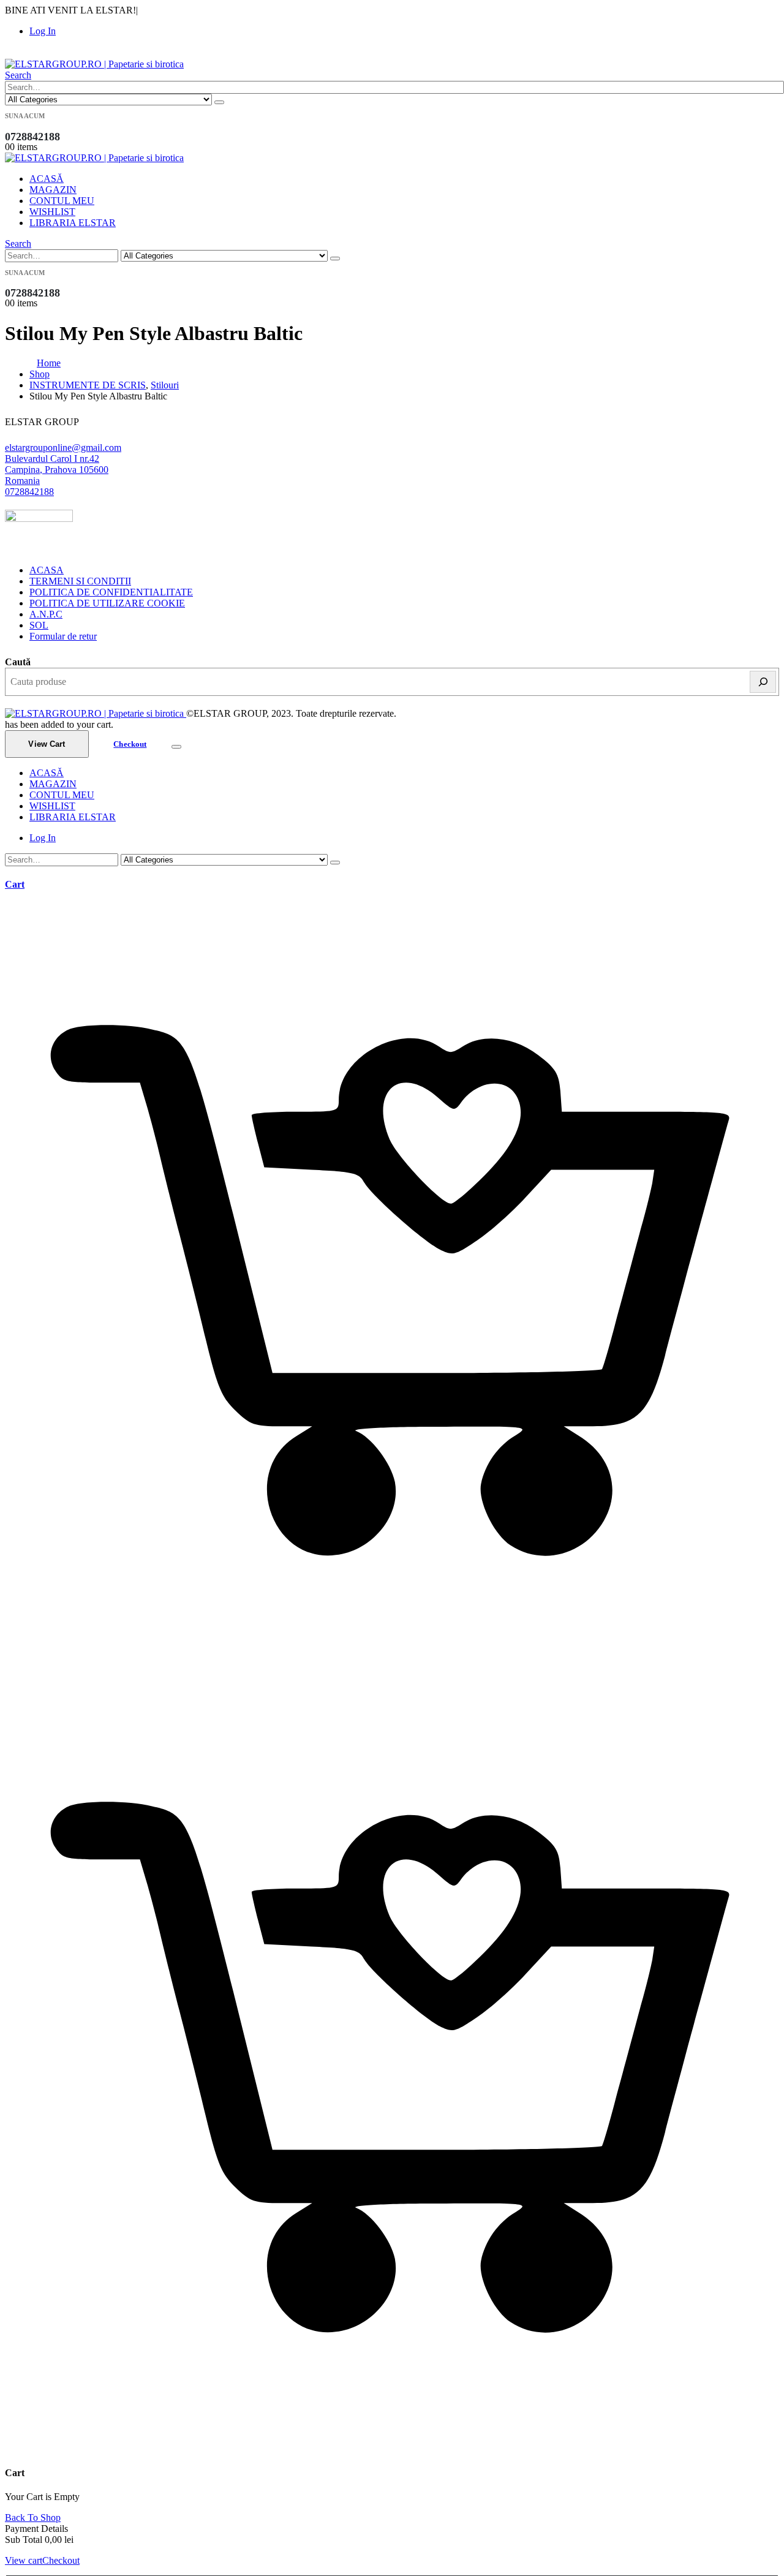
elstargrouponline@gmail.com (63, 448)
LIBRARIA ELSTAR (73, 223)
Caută (18, 662)
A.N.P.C (46, 614)
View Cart (47, 744)
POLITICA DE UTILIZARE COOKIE (107, 603)
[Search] (219, 102)
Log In (43, 31)
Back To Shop (33, 2517)
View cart (24, 2560)
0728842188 (29, 492)
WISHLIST (52, 212)
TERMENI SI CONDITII (80, 581)
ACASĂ (47, 179)
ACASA (47, 570)
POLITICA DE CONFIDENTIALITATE (111, 592)
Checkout (130, 744)
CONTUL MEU (62, 201)
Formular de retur (63, 636)
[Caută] (763, 682)
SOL (39, 625)
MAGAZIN (53, 190)
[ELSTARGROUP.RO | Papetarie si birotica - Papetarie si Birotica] (94, 64)
